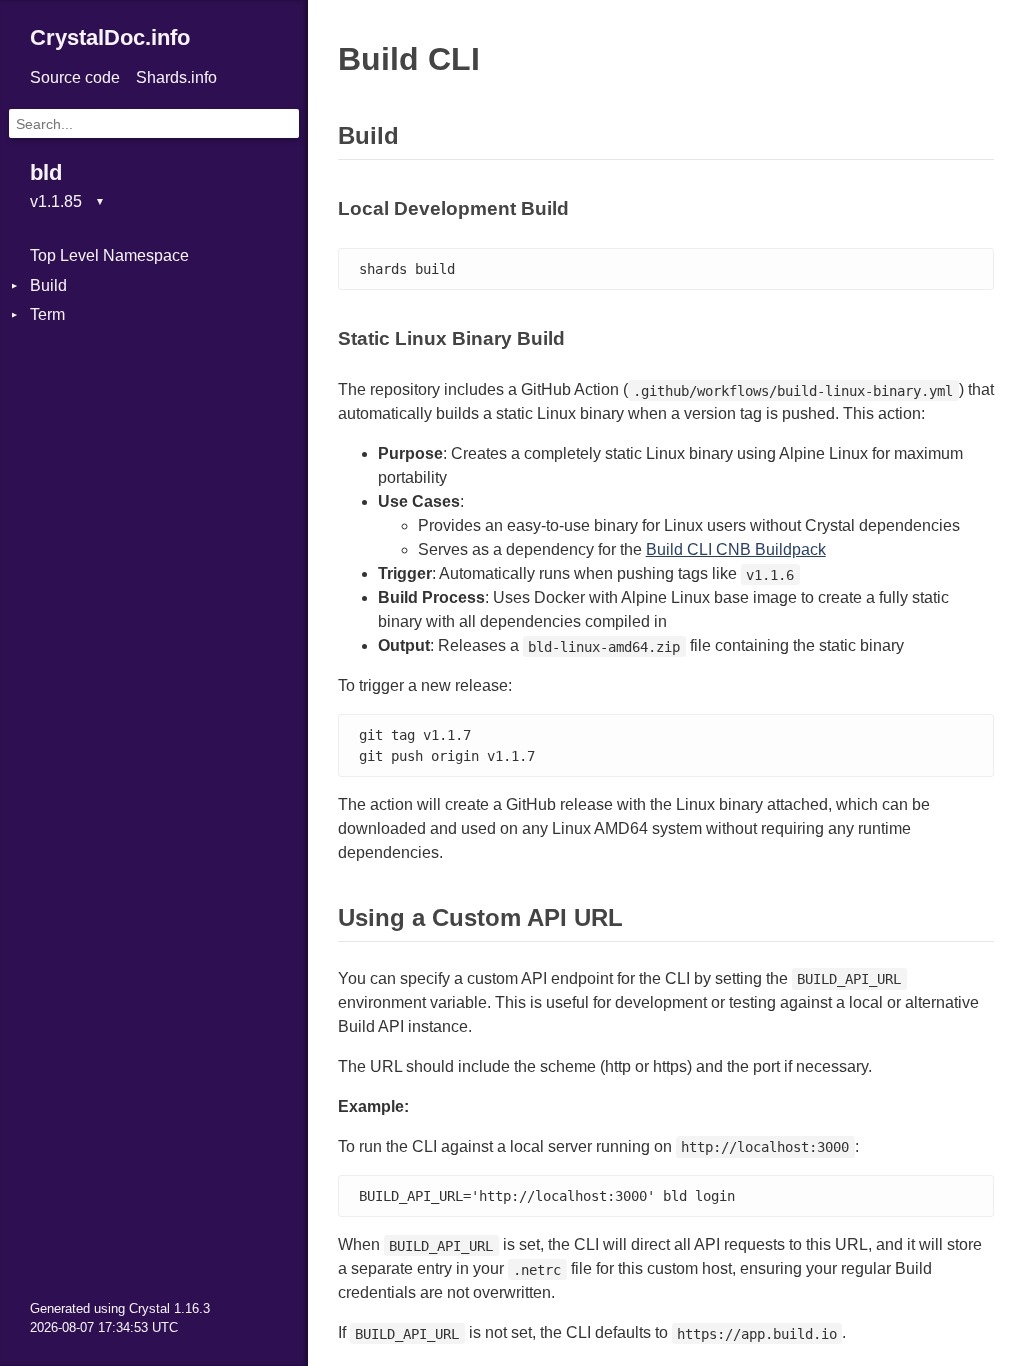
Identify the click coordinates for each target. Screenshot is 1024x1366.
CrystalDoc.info (110, 37)
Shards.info (176, 77)
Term (47, 314)
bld (46, 172)
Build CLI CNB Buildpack (736, 549)
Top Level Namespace (109, 255)
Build (48, 285)
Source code (75, 77)
